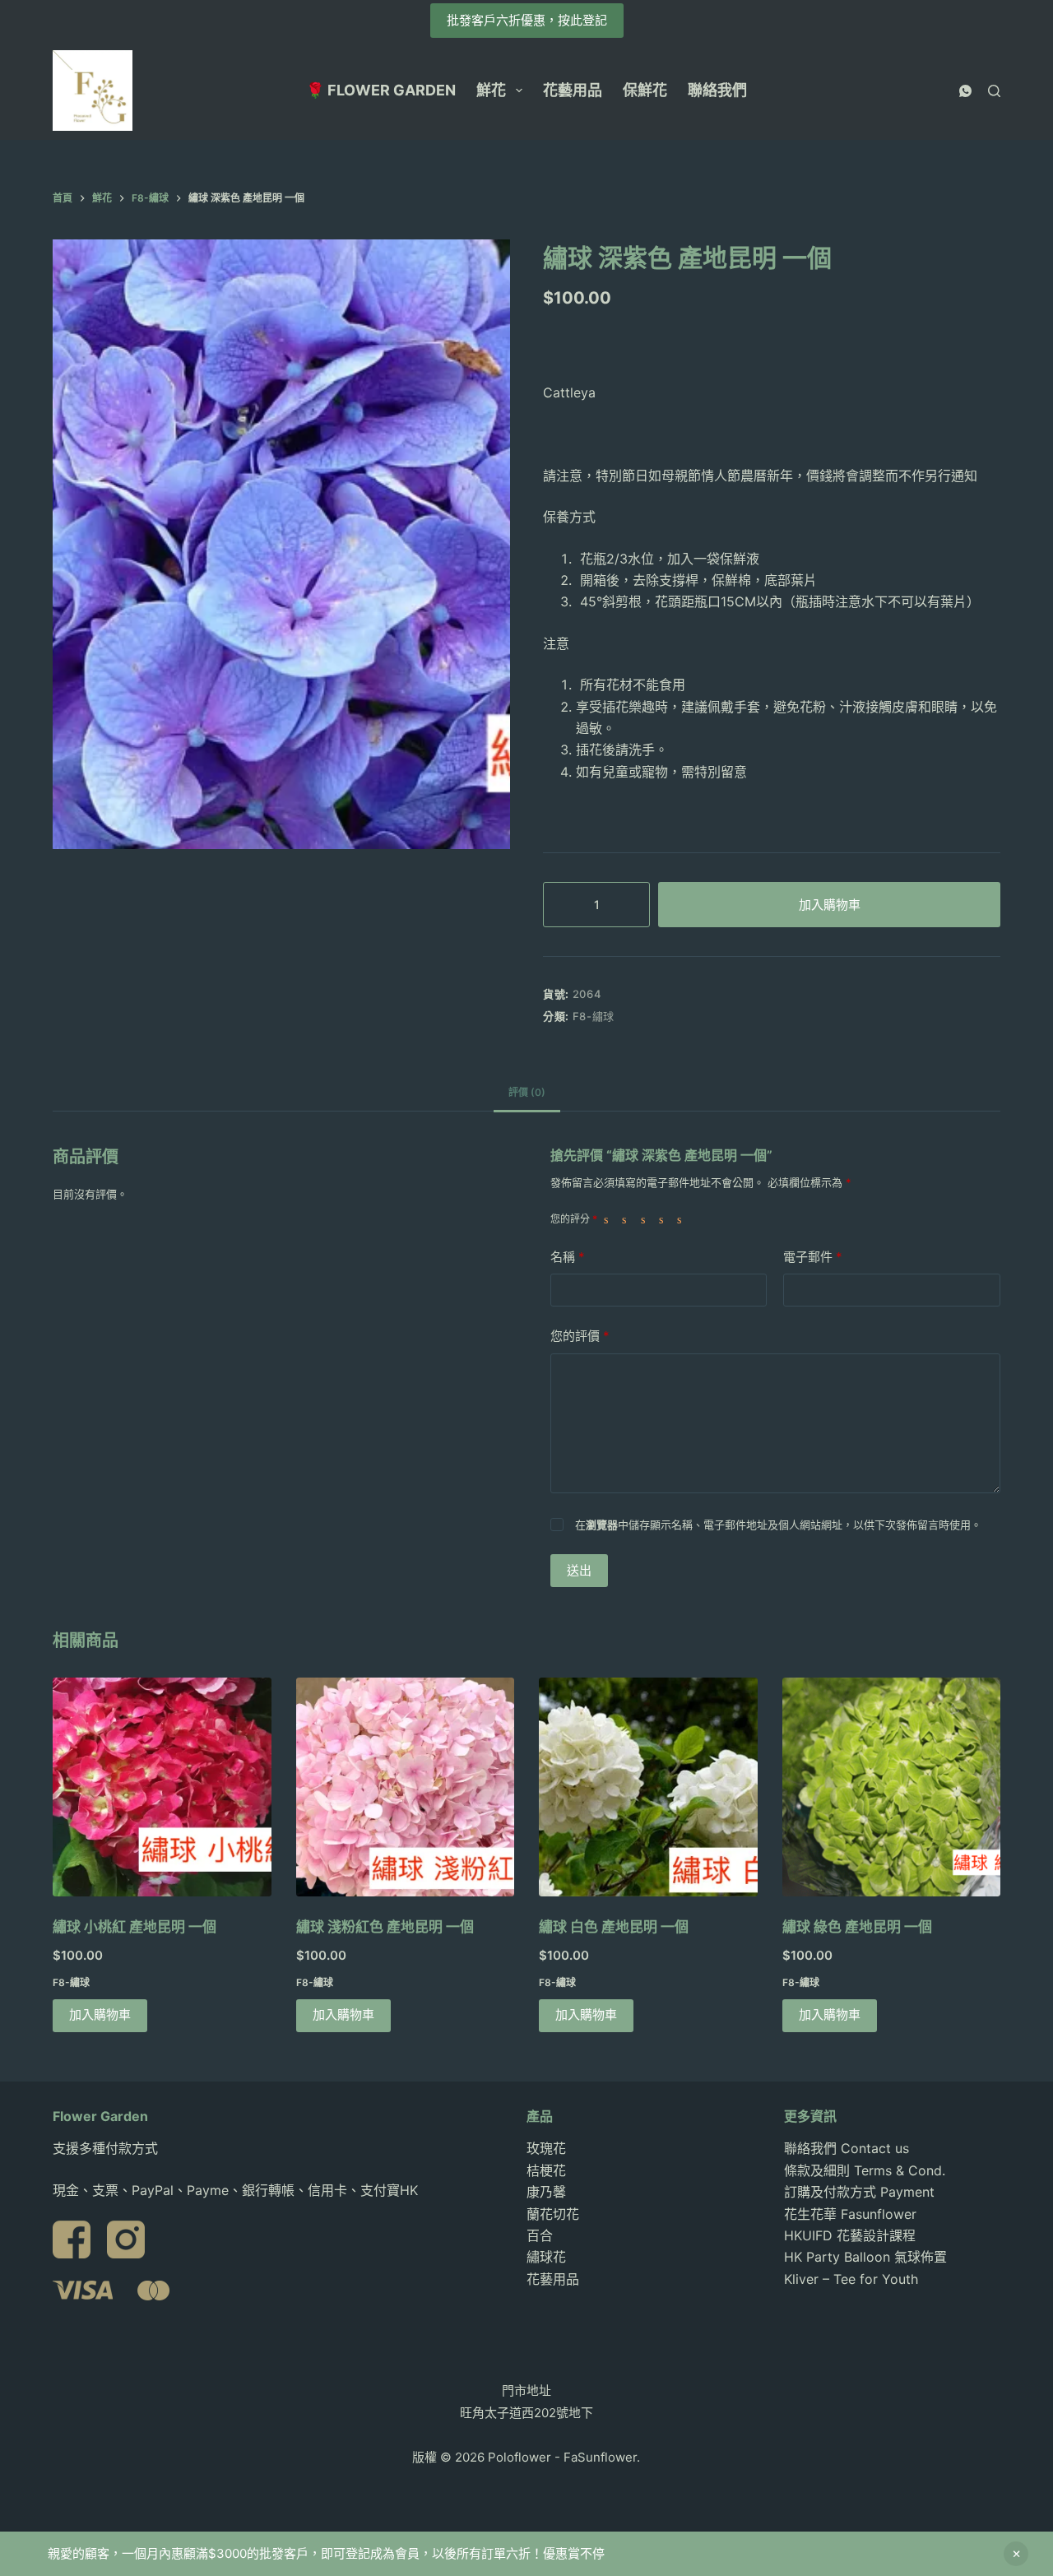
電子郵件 (813, 1257)
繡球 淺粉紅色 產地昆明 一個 (385, 1927)
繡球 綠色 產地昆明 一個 (857, 1927)
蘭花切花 (553, 2214)
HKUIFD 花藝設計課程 (850, 2235)
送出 (579, 1570)
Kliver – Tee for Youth (851, 2279)
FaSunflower (600, 2457)
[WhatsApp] (965, 91)
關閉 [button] (1016, 2554)
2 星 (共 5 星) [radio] (628, 1219)
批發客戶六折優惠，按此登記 (527, 20)
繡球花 (546, 2257)
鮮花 (491, 90)
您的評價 (580, 1336)
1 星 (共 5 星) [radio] (610, 1219)
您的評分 (574, 1219)
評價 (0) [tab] (527, 1092)
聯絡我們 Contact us (847, 2148)
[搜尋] (994, 91)
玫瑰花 (546, 2148)
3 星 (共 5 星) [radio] (647, 1219)
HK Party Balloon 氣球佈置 (865, 2257)
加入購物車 (830, 905)
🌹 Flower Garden (381, 90)
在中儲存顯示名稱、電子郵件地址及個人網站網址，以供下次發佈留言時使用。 (778, 1525)
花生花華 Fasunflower (850, 2214)
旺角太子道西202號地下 (526, 2413)
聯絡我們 (717, 90)
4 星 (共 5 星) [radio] (665, 1219)
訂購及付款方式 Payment (859, 2192)
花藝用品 (573, 90)
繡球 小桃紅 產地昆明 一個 (135, 1927)
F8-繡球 (594, 1016)
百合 (540, 2235)
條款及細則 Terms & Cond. (865, 2170)
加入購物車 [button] (100, 2014)
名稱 (568, 1257)
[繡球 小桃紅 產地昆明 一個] (162, 1787)
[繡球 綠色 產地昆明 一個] (892, 1787)
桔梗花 (546, 2170)
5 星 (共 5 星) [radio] (683, 1219)
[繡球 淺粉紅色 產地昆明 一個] (406, 1787)
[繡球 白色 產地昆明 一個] (648, 1787)
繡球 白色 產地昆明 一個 (614, 1927)
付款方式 (132, 2148)
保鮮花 (645, 90)
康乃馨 (546, 2192)
